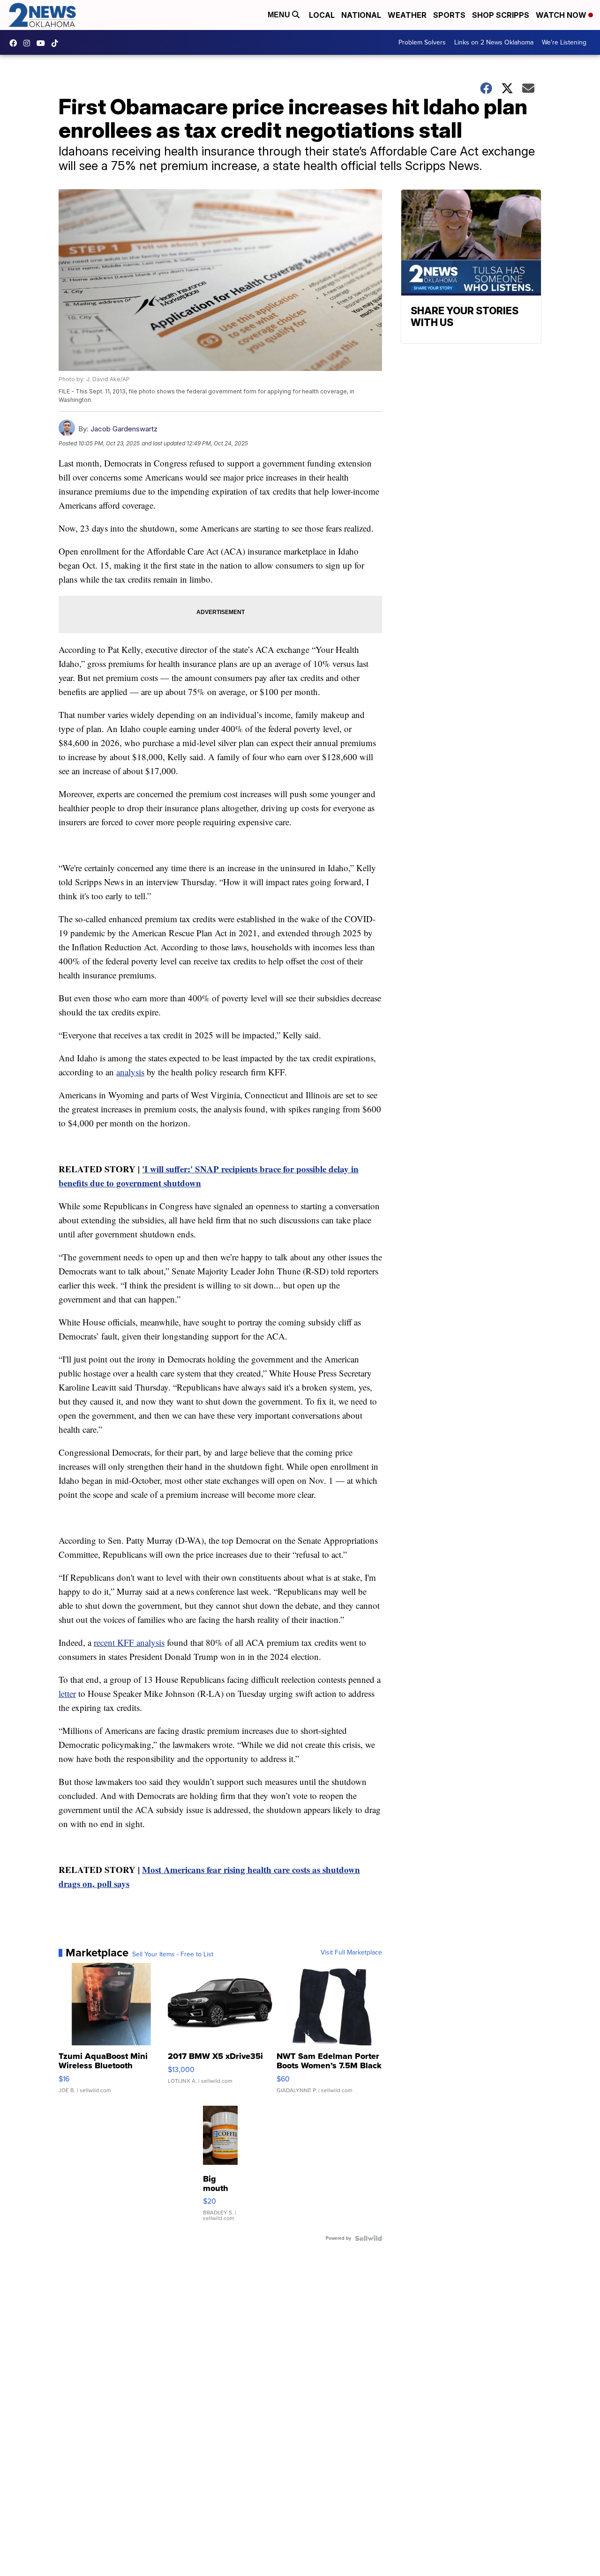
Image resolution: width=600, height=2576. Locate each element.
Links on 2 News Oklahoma (494, 42)
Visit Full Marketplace (351, 1953)
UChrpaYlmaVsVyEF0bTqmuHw (43, 43)
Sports (449, 15)
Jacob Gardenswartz (124, 429)
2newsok (29, 43)
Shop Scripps (501, 15)
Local (322, 15)
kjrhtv (15, 43)
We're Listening (564, 42)
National (361, 15)
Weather (407, 15)
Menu (280, 15)
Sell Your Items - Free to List (173, 1954)
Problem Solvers (422, 42)
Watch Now (562, 15)
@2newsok (57, 43)
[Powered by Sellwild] (368, 2238)
